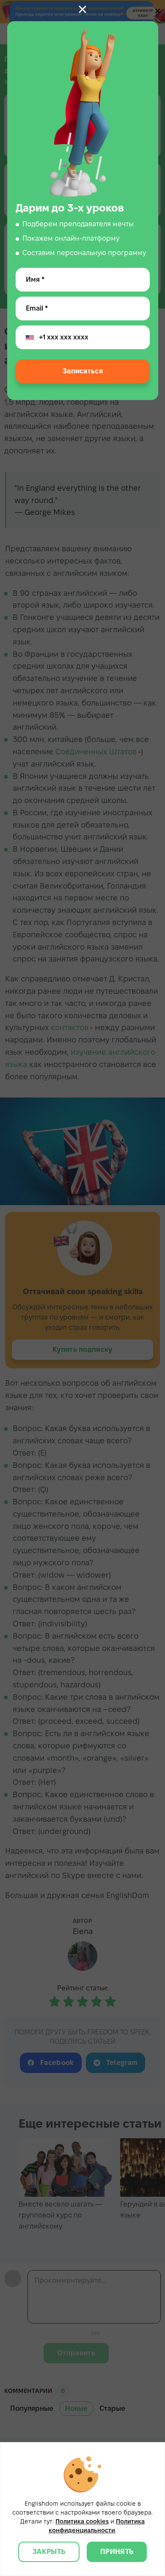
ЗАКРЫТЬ (49, 2552)
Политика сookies (82, 2521)
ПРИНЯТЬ (117, 2552)
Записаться (82, 371)
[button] (82, 9)
